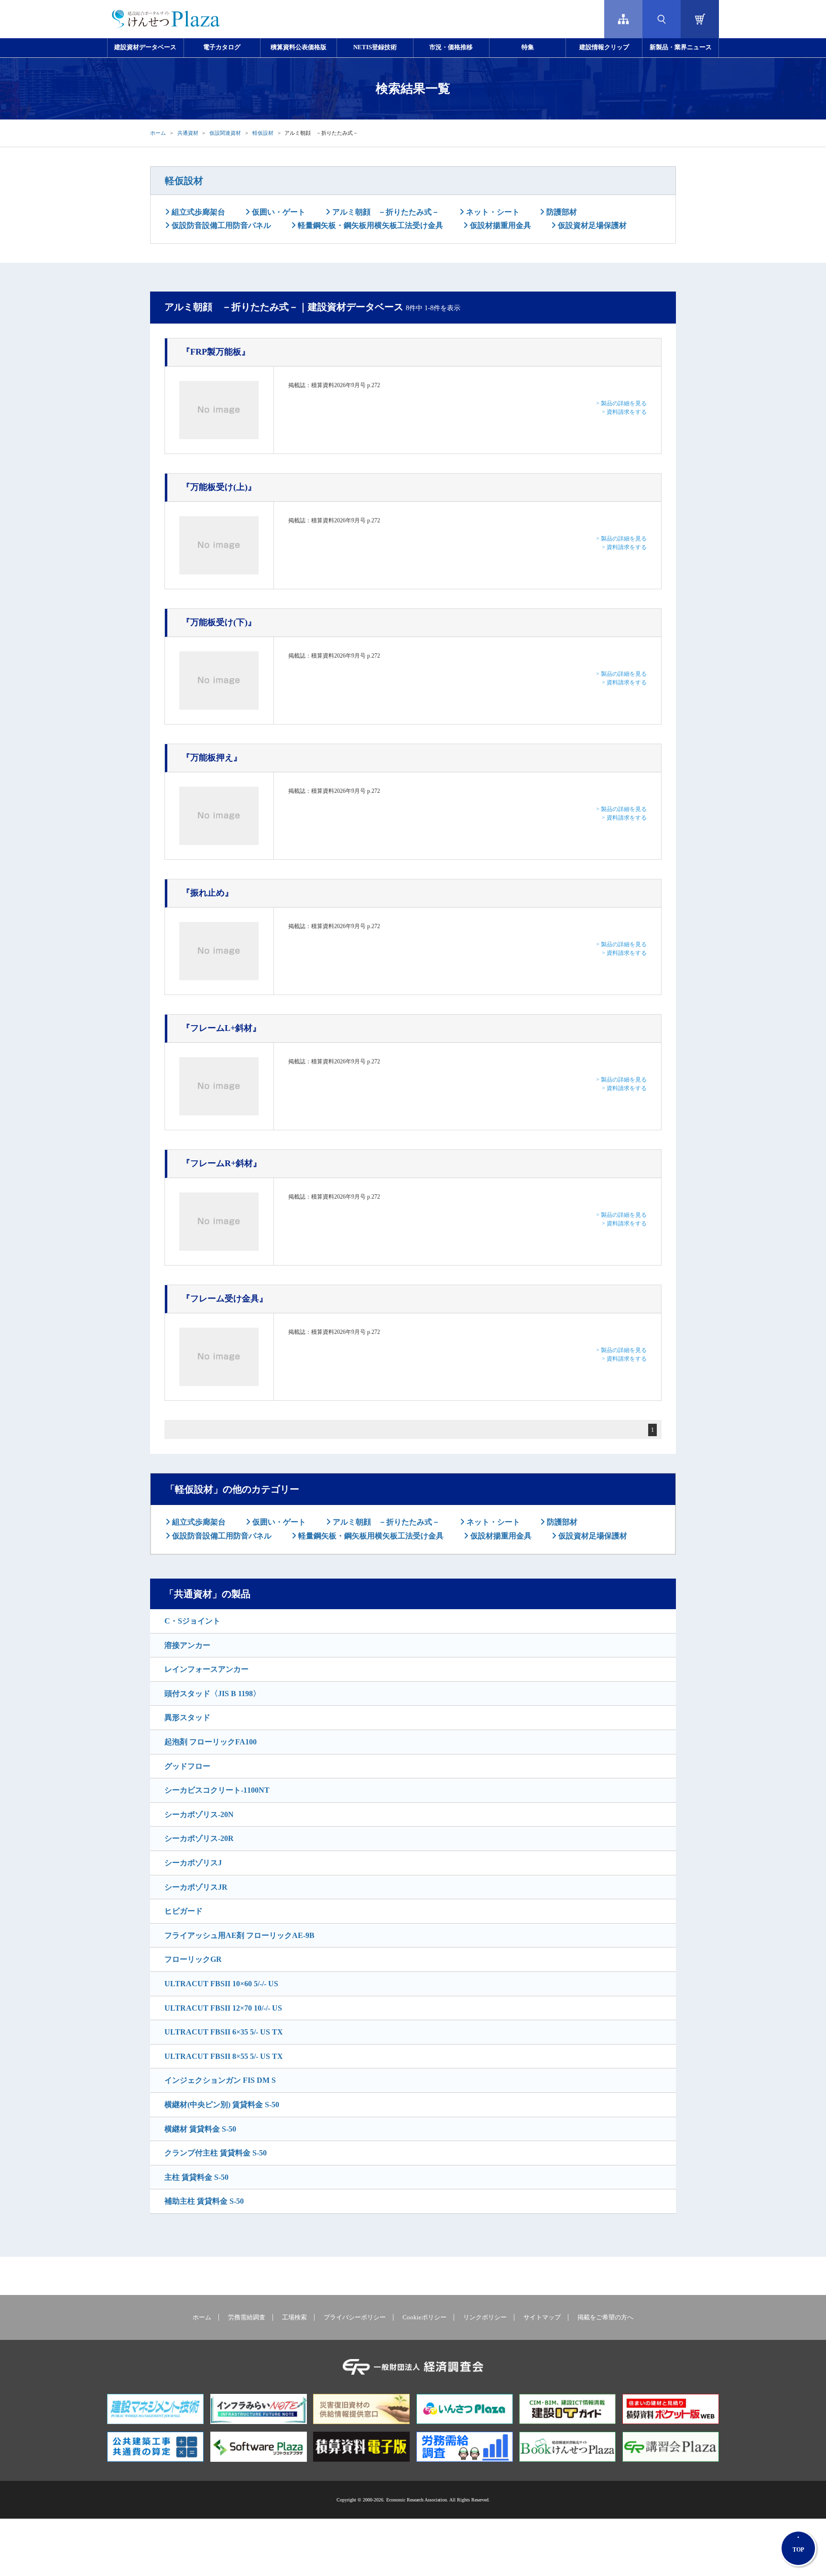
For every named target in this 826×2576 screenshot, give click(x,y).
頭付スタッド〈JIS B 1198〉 (212, 1694)
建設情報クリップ (604, 47)
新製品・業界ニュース (681, 47)
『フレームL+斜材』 (221, 1028)
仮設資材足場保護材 (591, 225)
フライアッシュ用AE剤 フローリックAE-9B (239, 1935)
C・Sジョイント (192, 1621)
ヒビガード (184, 1911)
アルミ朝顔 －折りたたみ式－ (385, 212)
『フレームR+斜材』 (222, 1163)
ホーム (158, 133)
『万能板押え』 (212, 758)
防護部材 (561, 212)
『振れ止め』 (207, 893)
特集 (528, 47)
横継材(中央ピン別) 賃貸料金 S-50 (222, 2105)
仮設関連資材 (225, 133)
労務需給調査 (247, 2317)
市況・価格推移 (451, 47)
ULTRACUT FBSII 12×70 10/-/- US (223, 2008)
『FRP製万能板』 (216, 352)
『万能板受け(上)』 (219, 487)
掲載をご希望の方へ (605, 2317)
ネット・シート (492, 212)
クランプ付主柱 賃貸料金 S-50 (216, 2153)
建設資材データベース (145, 47)
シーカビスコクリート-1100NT (217, 1790)
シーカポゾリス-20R (199, 1838)
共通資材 (188, 133)
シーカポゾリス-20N (199, 1814)
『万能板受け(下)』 (219, 622)
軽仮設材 (263, 133)
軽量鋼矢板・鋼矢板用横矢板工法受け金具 (370, 225)
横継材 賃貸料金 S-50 (200, 2129)
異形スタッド (187, 1717)
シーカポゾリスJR (196, 1887)
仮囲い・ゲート (278, 212)
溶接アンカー (187, 1645)
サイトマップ (542, 2317)
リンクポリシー (485, 2317)
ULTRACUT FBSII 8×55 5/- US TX (224, 2056)
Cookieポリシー (424, 2317)
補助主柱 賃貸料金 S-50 (204, 2201)
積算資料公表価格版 (299, 47)
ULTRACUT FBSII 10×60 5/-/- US (221, 1984)
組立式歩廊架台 (197, 212)
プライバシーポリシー (355, 2317)
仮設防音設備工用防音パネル (220, 225)
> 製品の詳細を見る (621, 403)
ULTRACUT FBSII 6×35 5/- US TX (224, 2032)
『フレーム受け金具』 (225, 1299)
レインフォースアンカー (206, 1669)
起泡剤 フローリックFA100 (211, 1742)
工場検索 (294, 2317)
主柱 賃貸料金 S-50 (196, 2177)
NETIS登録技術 (375, 47)
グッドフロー (187, 1766)
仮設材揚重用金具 (500, 225)
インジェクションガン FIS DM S (220, 2080)
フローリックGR (193, 1959)
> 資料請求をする (624, 412)
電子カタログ (222, 47)
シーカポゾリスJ (193, 1863)
